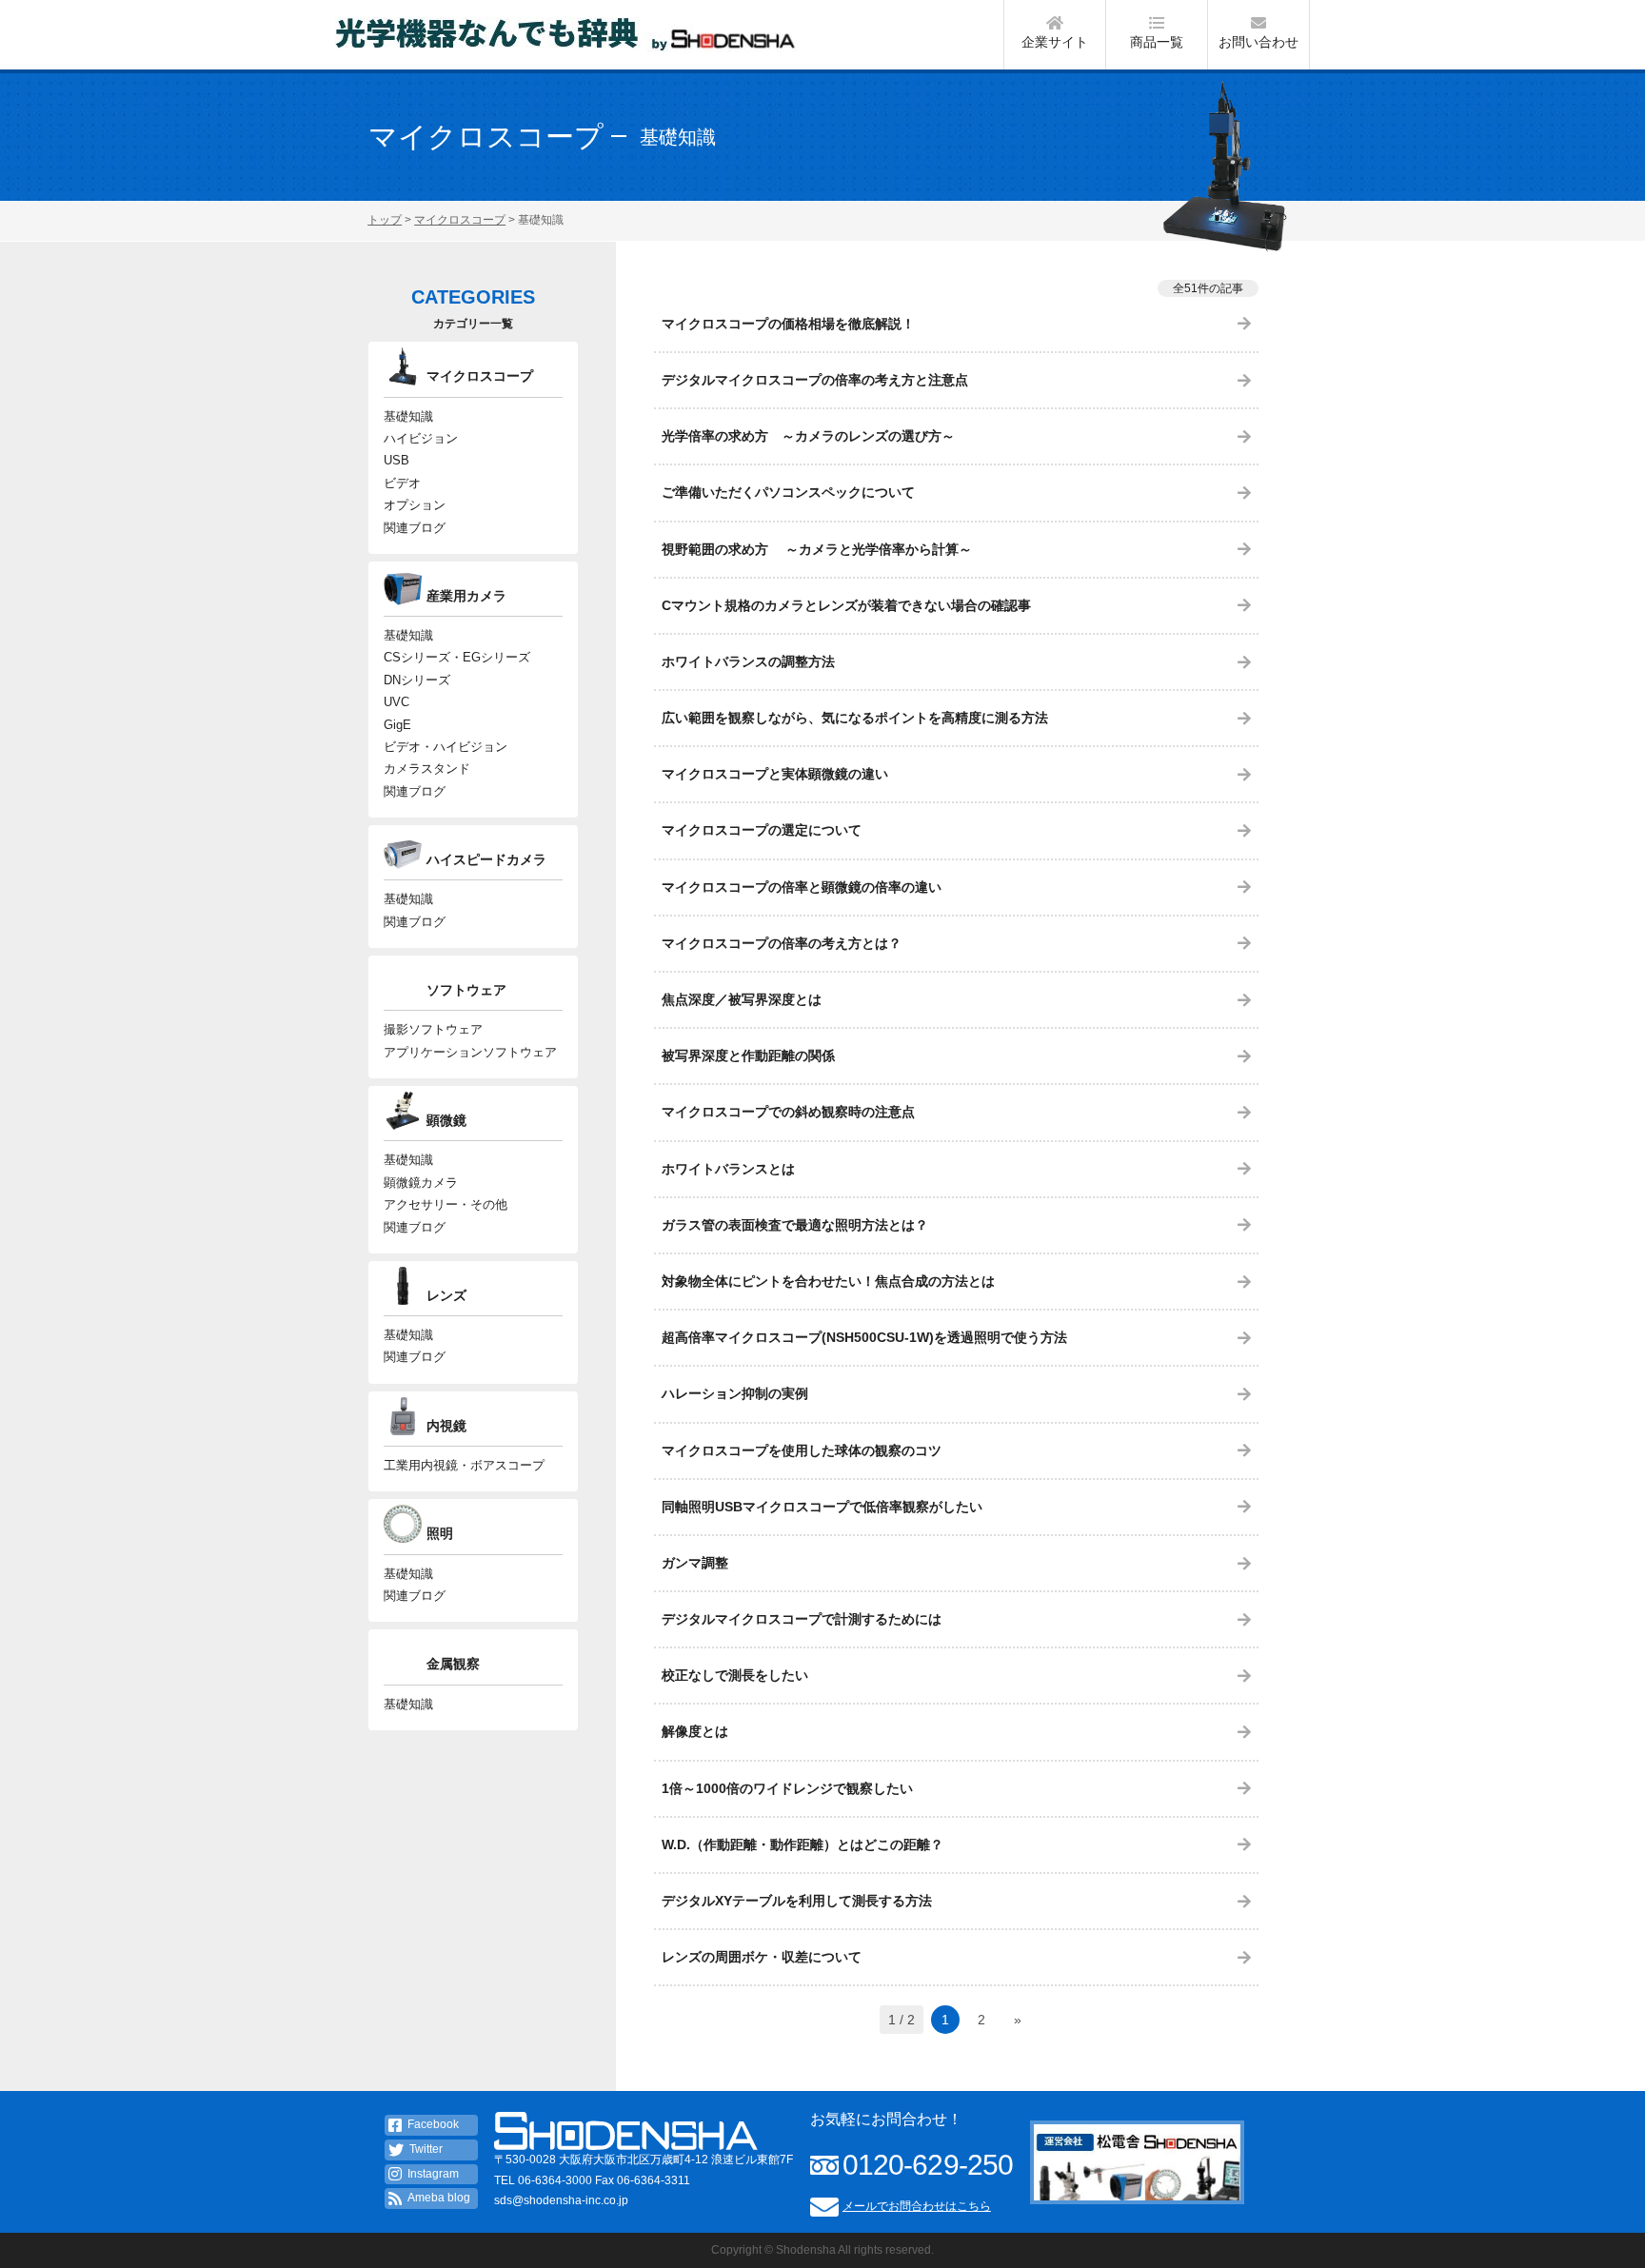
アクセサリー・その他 (446, 1204)
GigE (397, 725)
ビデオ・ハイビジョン (446, 747)
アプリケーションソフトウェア (470, 1052)
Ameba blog (439, 2198)
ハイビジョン (421, 438)
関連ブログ (415, 528)
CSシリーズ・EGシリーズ (457, 657)
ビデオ (402, 483)
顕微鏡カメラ (421, 1183)
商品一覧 (1157, 42)
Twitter (426, 2149)
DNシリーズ (417, 680)
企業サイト (1055, 42)
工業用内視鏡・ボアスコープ (464, 1465)
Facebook (433, 2124)
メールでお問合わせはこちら (917, 2206)
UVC (396, 702)
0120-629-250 (928, 2165)
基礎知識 (408, 416)
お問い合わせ (1259, 42)
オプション (415, 505)
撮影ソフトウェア (433, 1029)
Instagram (433, 2174)
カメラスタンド (427, 769)
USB (396, 460)
